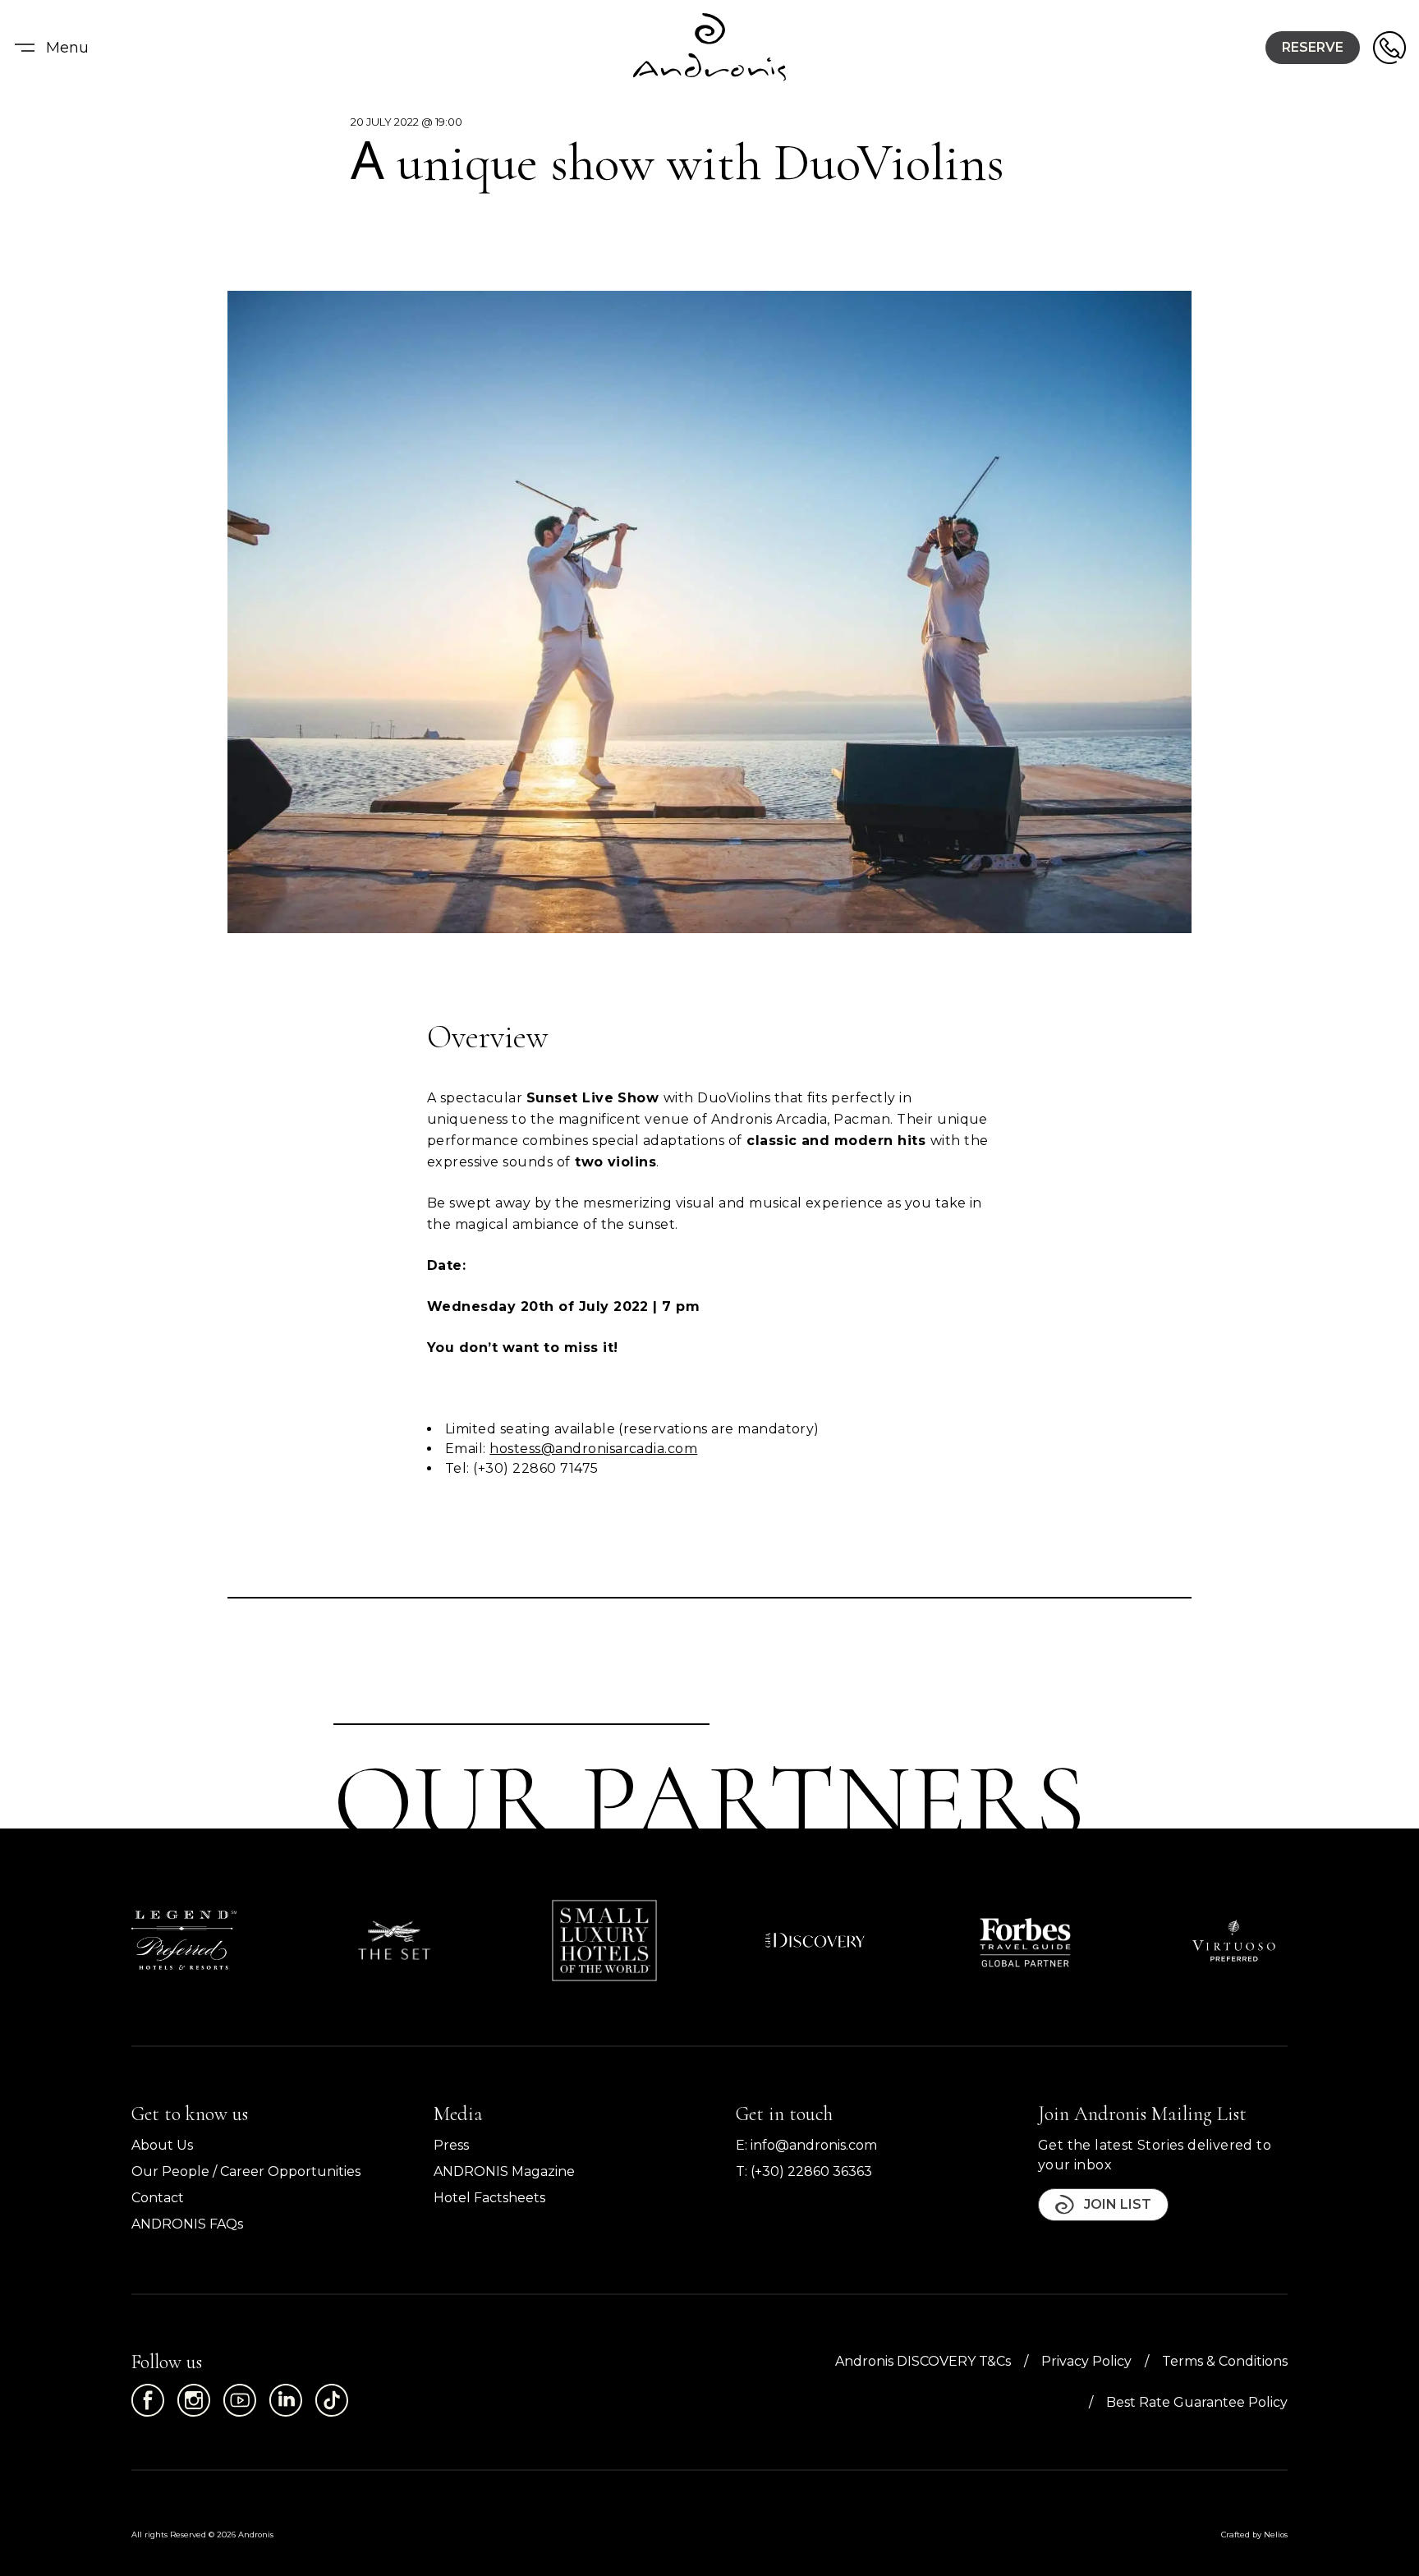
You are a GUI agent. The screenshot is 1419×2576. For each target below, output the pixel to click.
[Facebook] (148, 2400)
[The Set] (394, 1940)
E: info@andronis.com (806, 2145)
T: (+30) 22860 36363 (804, 2171)
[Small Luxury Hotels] (604, 1941)
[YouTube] (240, 2400)
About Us (162, 2145)
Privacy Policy (1086, 2361)
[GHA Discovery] (815, 1940)
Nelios (1276, 2535)
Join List (1118, 2204)
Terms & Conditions (1225, 2361)
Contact (158, 2198)
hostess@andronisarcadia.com (593, 1449)
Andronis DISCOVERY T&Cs (923, 2361)
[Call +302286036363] (1389, 48)
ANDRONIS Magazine (504, 2171)
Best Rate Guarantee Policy (1197, 2402)
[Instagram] (194, 2400)
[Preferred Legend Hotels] (184, 1940)
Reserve (1313, 47)
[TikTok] (332, 2400)
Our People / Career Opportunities (246, 2171)
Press (451, 2145)
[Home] (709, 48)
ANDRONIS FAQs (187, 2224)
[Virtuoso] (1235, 1941)
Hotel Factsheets (489, 2198)
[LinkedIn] (286, 2400)
